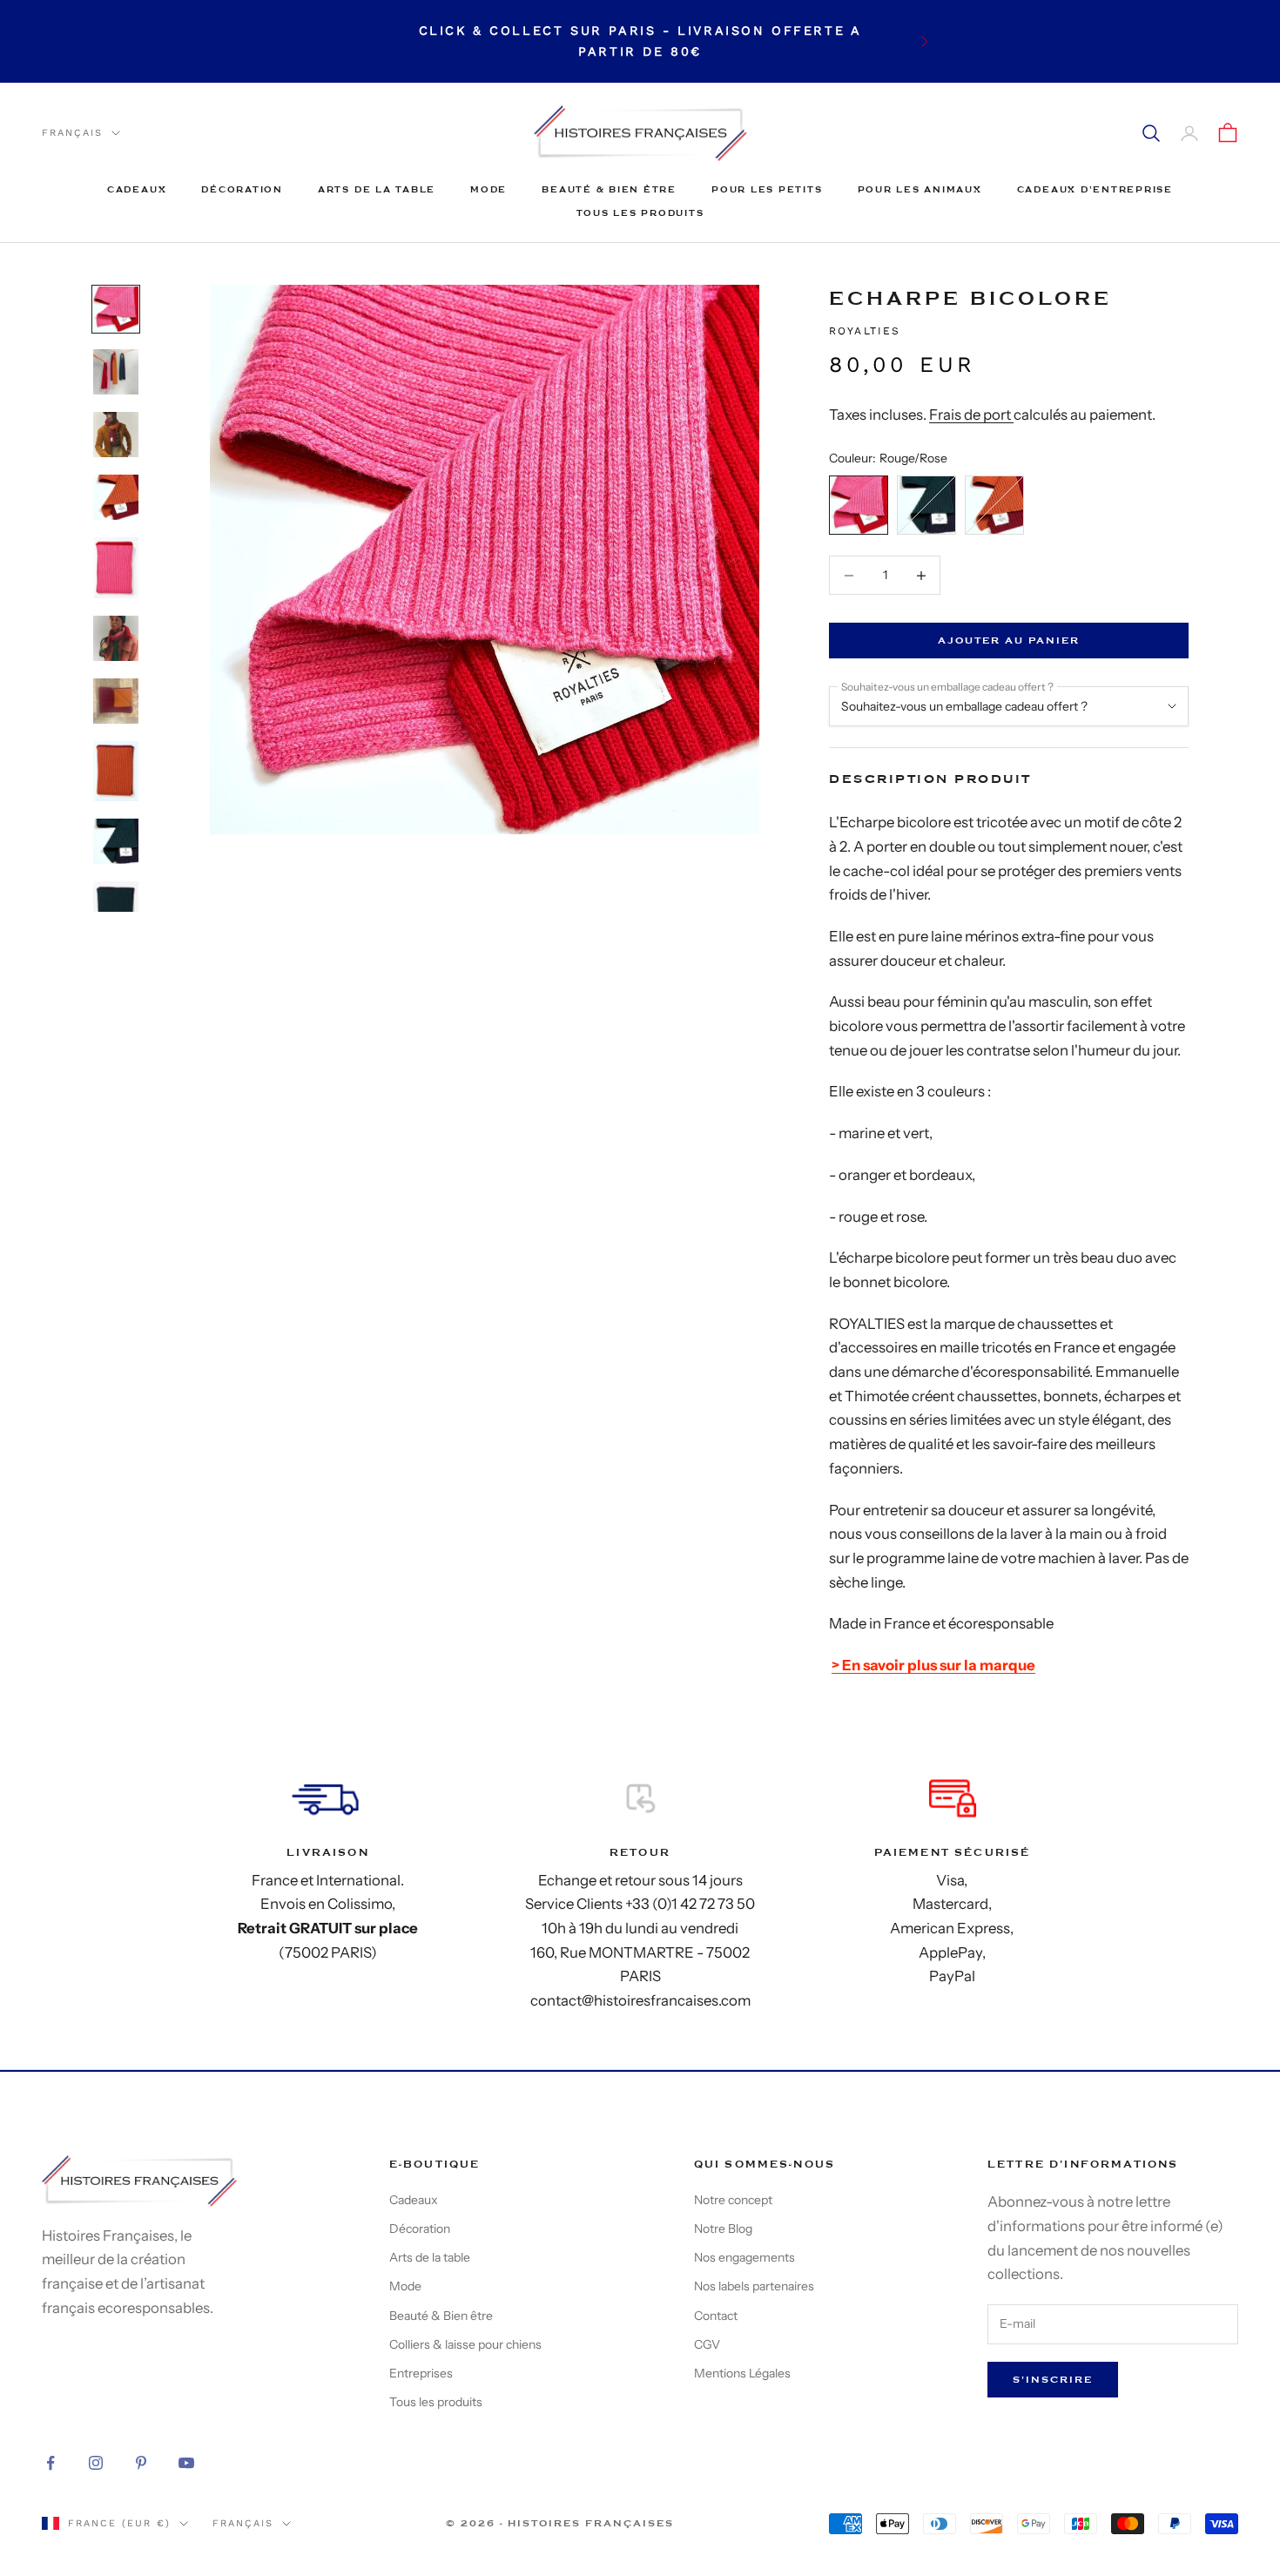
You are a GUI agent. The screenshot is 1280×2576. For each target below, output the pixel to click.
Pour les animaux (920, 189)
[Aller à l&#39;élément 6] (116, 638)
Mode (488, 189)
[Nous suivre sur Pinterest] (141, 2463)
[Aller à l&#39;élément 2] (116, 372)
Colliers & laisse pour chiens (465, 2344)
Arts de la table (377, 189)
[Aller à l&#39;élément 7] (116, 701)
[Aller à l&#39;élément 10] (116, 911)
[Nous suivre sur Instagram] (96, 2463)
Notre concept (733, 2200)
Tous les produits (640, 213)
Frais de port (971, 415)
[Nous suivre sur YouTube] (186, 2463)
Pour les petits (767, 189)
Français (72, 133)
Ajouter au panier (1009, 641)
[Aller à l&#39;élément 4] (116, 497)
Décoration (242, 189)
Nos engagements (744, 2257)
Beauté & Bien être (609, 189)
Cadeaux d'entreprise (1095, 189)
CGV (707, 2344)
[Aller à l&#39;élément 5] (116, 567)
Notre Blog (723, 2229)
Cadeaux (137, 189)
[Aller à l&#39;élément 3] (116, 435)
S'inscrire (1053, 2380)
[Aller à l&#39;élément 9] (116, 841)
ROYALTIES (865, 331)
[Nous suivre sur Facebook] (51, 2463)
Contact (716, 2316)
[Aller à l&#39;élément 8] (116, 771)
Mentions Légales (742, 2373)
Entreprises (421, 2373)
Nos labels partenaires (754, 2286)
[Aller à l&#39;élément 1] (116, 309)
